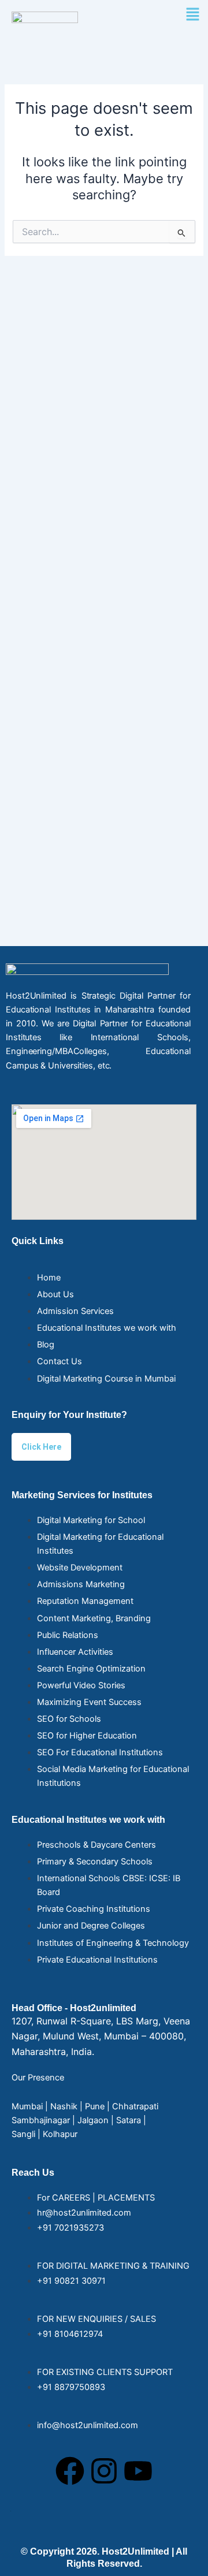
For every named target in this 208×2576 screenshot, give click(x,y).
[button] (192, 15)
